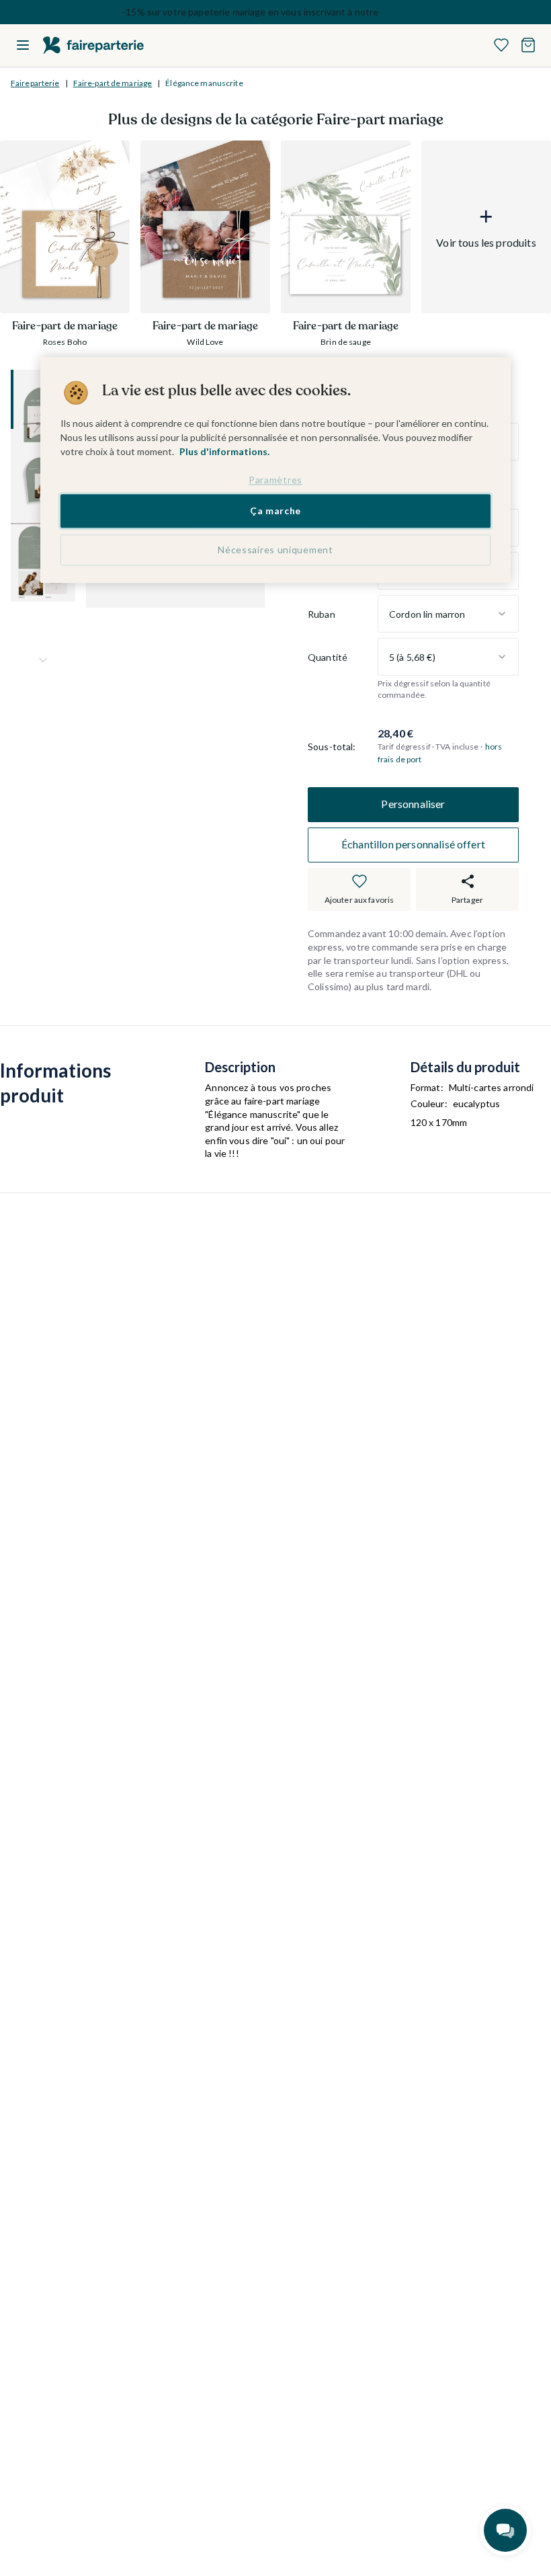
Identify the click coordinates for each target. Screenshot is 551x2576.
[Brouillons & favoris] (501, 45)
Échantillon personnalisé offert (413, 844)
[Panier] (528, 45)
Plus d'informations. (224, 451)
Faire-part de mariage (113, 83)
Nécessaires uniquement (275, 550)
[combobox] (448, 614)
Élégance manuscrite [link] (204, 83)
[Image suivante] (43, 660)
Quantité (328, 657)
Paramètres (275, 480)
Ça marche (275, 511)
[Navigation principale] (23, 45)
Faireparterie (35, 83)
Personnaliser (413, 804)
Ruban (322, 614)
